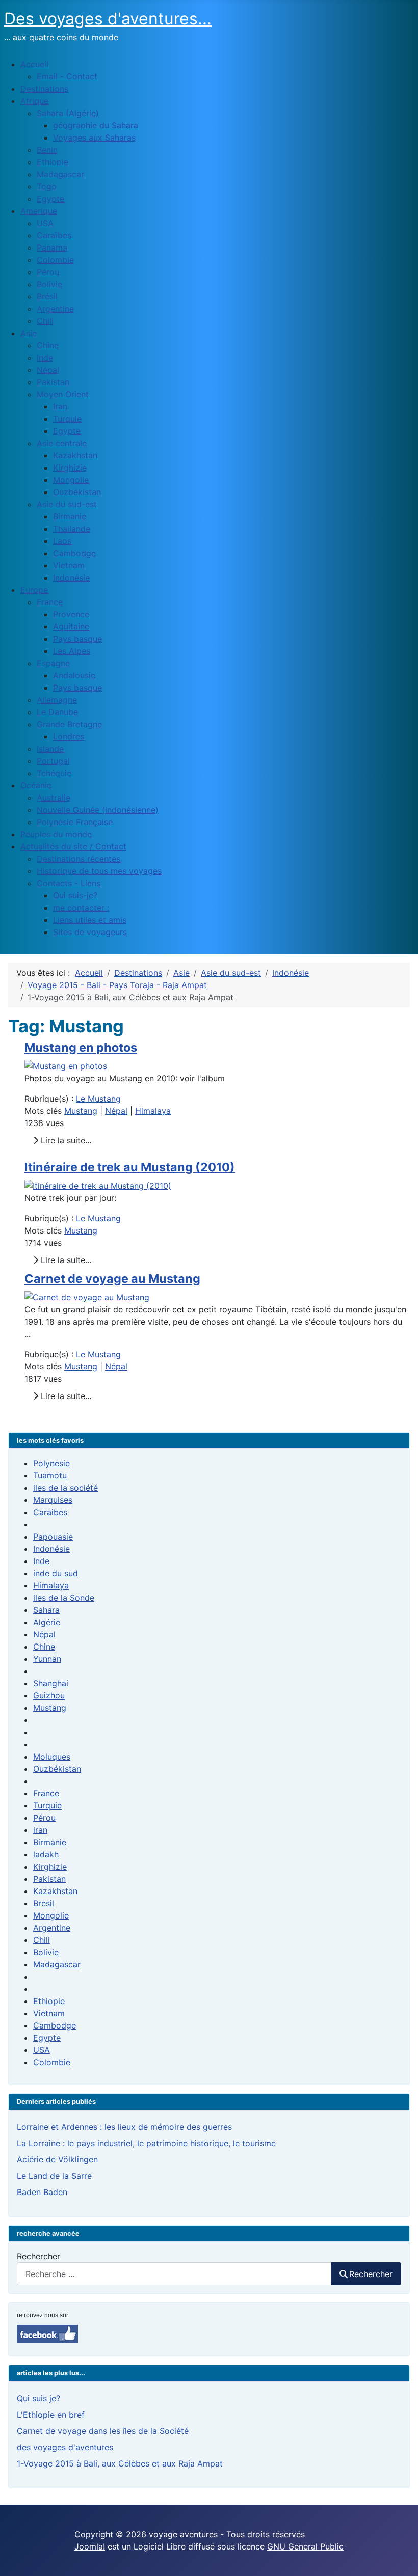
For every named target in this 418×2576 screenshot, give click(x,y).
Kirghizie (50, 1867)
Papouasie (53, 1537)
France (46, 1793)
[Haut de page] (400, 2557)
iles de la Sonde (64, 1598)
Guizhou (49, 1695)
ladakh (46, 1854)
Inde (41, 1561)
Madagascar (57, 1964)
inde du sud (56, 1573)
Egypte (47, 2038)
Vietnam (49, 2013)
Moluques (52, 1757)
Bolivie (46, 1952)
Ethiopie (49, 2001)
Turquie (47, 1805)
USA (42, 2050)
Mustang (81, 1111)
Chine (44, 1647)
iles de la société (66, 1488)
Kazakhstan (55, 1891)
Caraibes (50, 1512)
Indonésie (51, 1549)
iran (40, 1830)
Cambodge (55, 2025)
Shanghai (51, 1683)
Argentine (52, 1928)
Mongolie (51, 1915)
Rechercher (38, 2256)
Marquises (53, 1500)
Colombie (52, 2062)
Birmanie (50, 1842)
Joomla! (90, 2546)
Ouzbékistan (57, 1769)
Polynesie (51, 1463)
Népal (116, 1111)
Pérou (44, 1818)
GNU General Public (305, 2546)
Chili (42, 1940)
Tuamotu (50, 1475)
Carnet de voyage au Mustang (112, 1279)
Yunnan (47, 1659)
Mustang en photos (81, 1047)
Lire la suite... (65, 1140)
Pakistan (49, 1879)
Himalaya (153, 1111)
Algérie (47, 1622)
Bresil (44, 1903)
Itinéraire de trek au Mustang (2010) (130, 1167)
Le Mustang (98, 1099)
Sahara (46, 1610)
